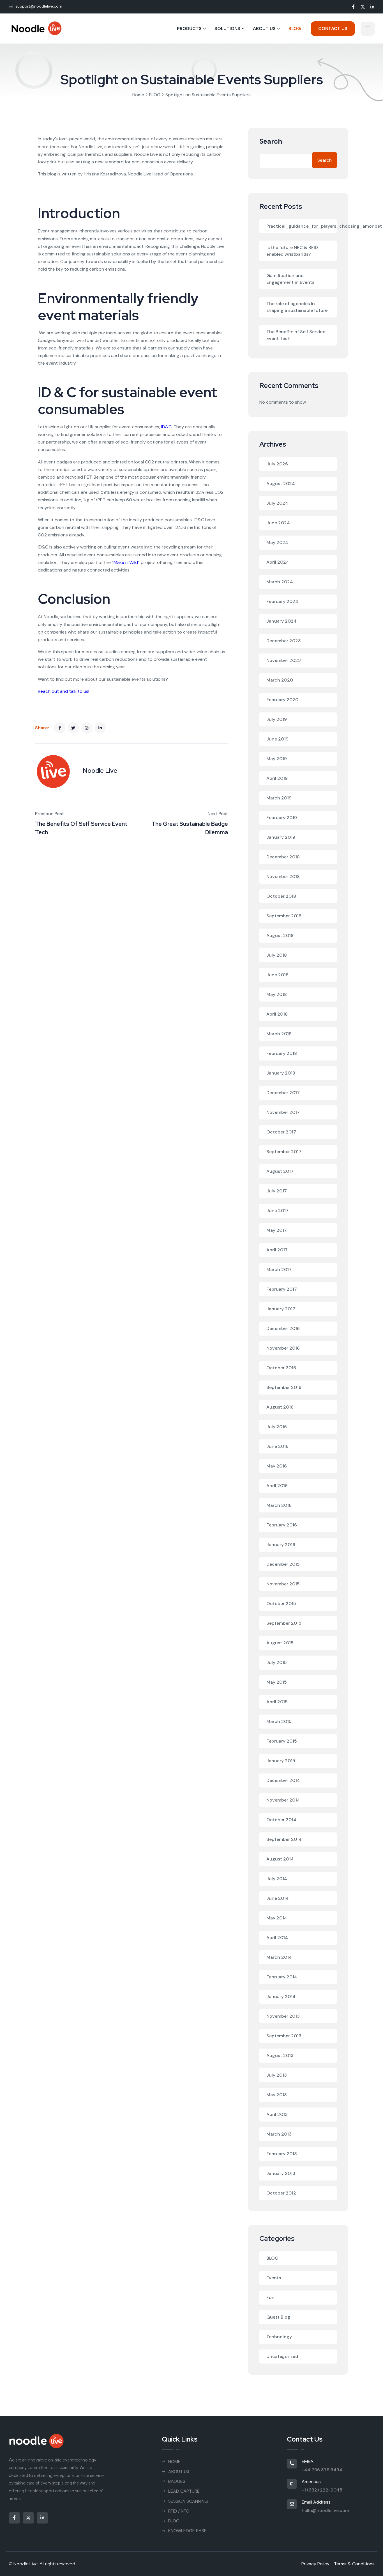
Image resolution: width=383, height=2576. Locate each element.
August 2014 (280, 1859)
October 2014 (281, 1820)
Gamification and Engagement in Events (290, 279)
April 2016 (277, 1486)
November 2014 (283, 1800)
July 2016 (277, 1427)
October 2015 (281, 1604)
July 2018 (277, 955)
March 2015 (279, 1721)
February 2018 (282, 1053)
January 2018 (281, 1073)
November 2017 (283, 1112)
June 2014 (278, 1898)
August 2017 (280, 1171)
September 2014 (284, 1839)
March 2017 (279, 1269)
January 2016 (281, 1545)
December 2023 (284, 641)
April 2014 (277, 1938)
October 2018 (281, 896)
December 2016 (283, 1328)
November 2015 (283, 1584)
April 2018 (277, 1014)
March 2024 (280, 582)
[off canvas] (368, 29)
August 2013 (280, 2055)
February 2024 (282, 601)
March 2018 (279, 1034)
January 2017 (281, 1309)
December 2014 (283, 1780)
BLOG (155, 95)
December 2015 (283, 1564)
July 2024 (277, 503)
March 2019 (279, 798)
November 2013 (283, 2016)
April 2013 (277, 2114)
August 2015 (280, 1643)
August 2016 (280, 1407)
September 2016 (284, 1387)
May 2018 (277, 994)
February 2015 (282, 1741)
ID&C (166, 427)
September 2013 (284, 2036)
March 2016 (279, 1505)
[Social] (353, 7)
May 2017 (277, 1230)
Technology (279, 2337)
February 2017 (282, 1289)
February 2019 (282, 818)
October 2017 (281, 1132)
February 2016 (282, 1525)
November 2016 (283, 1348)
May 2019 (277, 759)
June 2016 (277, 1446)
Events (274, 2278)
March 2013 (279, 2134)
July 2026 (277, 464)
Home (138, 95)
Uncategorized (282, 2356)
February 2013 (282, 2154)
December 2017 (283, 1093)
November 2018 (283, 876)
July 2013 (277, 2075)
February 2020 (282, 700)
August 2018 (280, 935)
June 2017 (277, 1211)
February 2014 (282, 1977)
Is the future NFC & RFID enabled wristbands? (292, 251)
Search (271, 142)
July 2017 (277, 1191)
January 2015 (281, 1761)
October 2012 (281, 2193)
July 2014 (277, 1879)
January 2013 (281, 2173)
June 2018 (277, 975)
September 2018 (284, 916)
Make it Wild (126, 562)
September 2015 (284, 1623)
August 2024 (281, 484)
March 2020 (280, 680)
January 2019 (281, 837)
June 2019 (277, 739)
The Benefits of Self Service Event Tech (296, 335)
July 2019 (277, 719)
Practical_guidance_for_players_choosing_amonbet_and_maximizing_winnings (302, 226)
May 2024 (277, 542)
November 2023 (284, 660)
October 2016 (281, 1368)
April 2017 (277, 1250)
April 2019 (277, 778)
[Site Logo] (36, 28)
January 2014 (281, 1996)
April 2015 (277, 1702)
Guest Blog (278, 2317)
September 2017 (284, 1152)
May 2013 (277, 2095)
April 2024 (278, 562)
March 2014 (279, 1957)
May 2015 (277, 1682)
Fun (270, 2297)
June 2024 (278, 523)
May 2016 (277, 1466)
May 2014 (277, 1918)
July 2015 (277, 1662)
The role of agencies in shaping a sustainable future (297, 307)
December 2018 (283, 857)
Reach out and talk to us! (64, 691)
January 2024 (282, 621)
